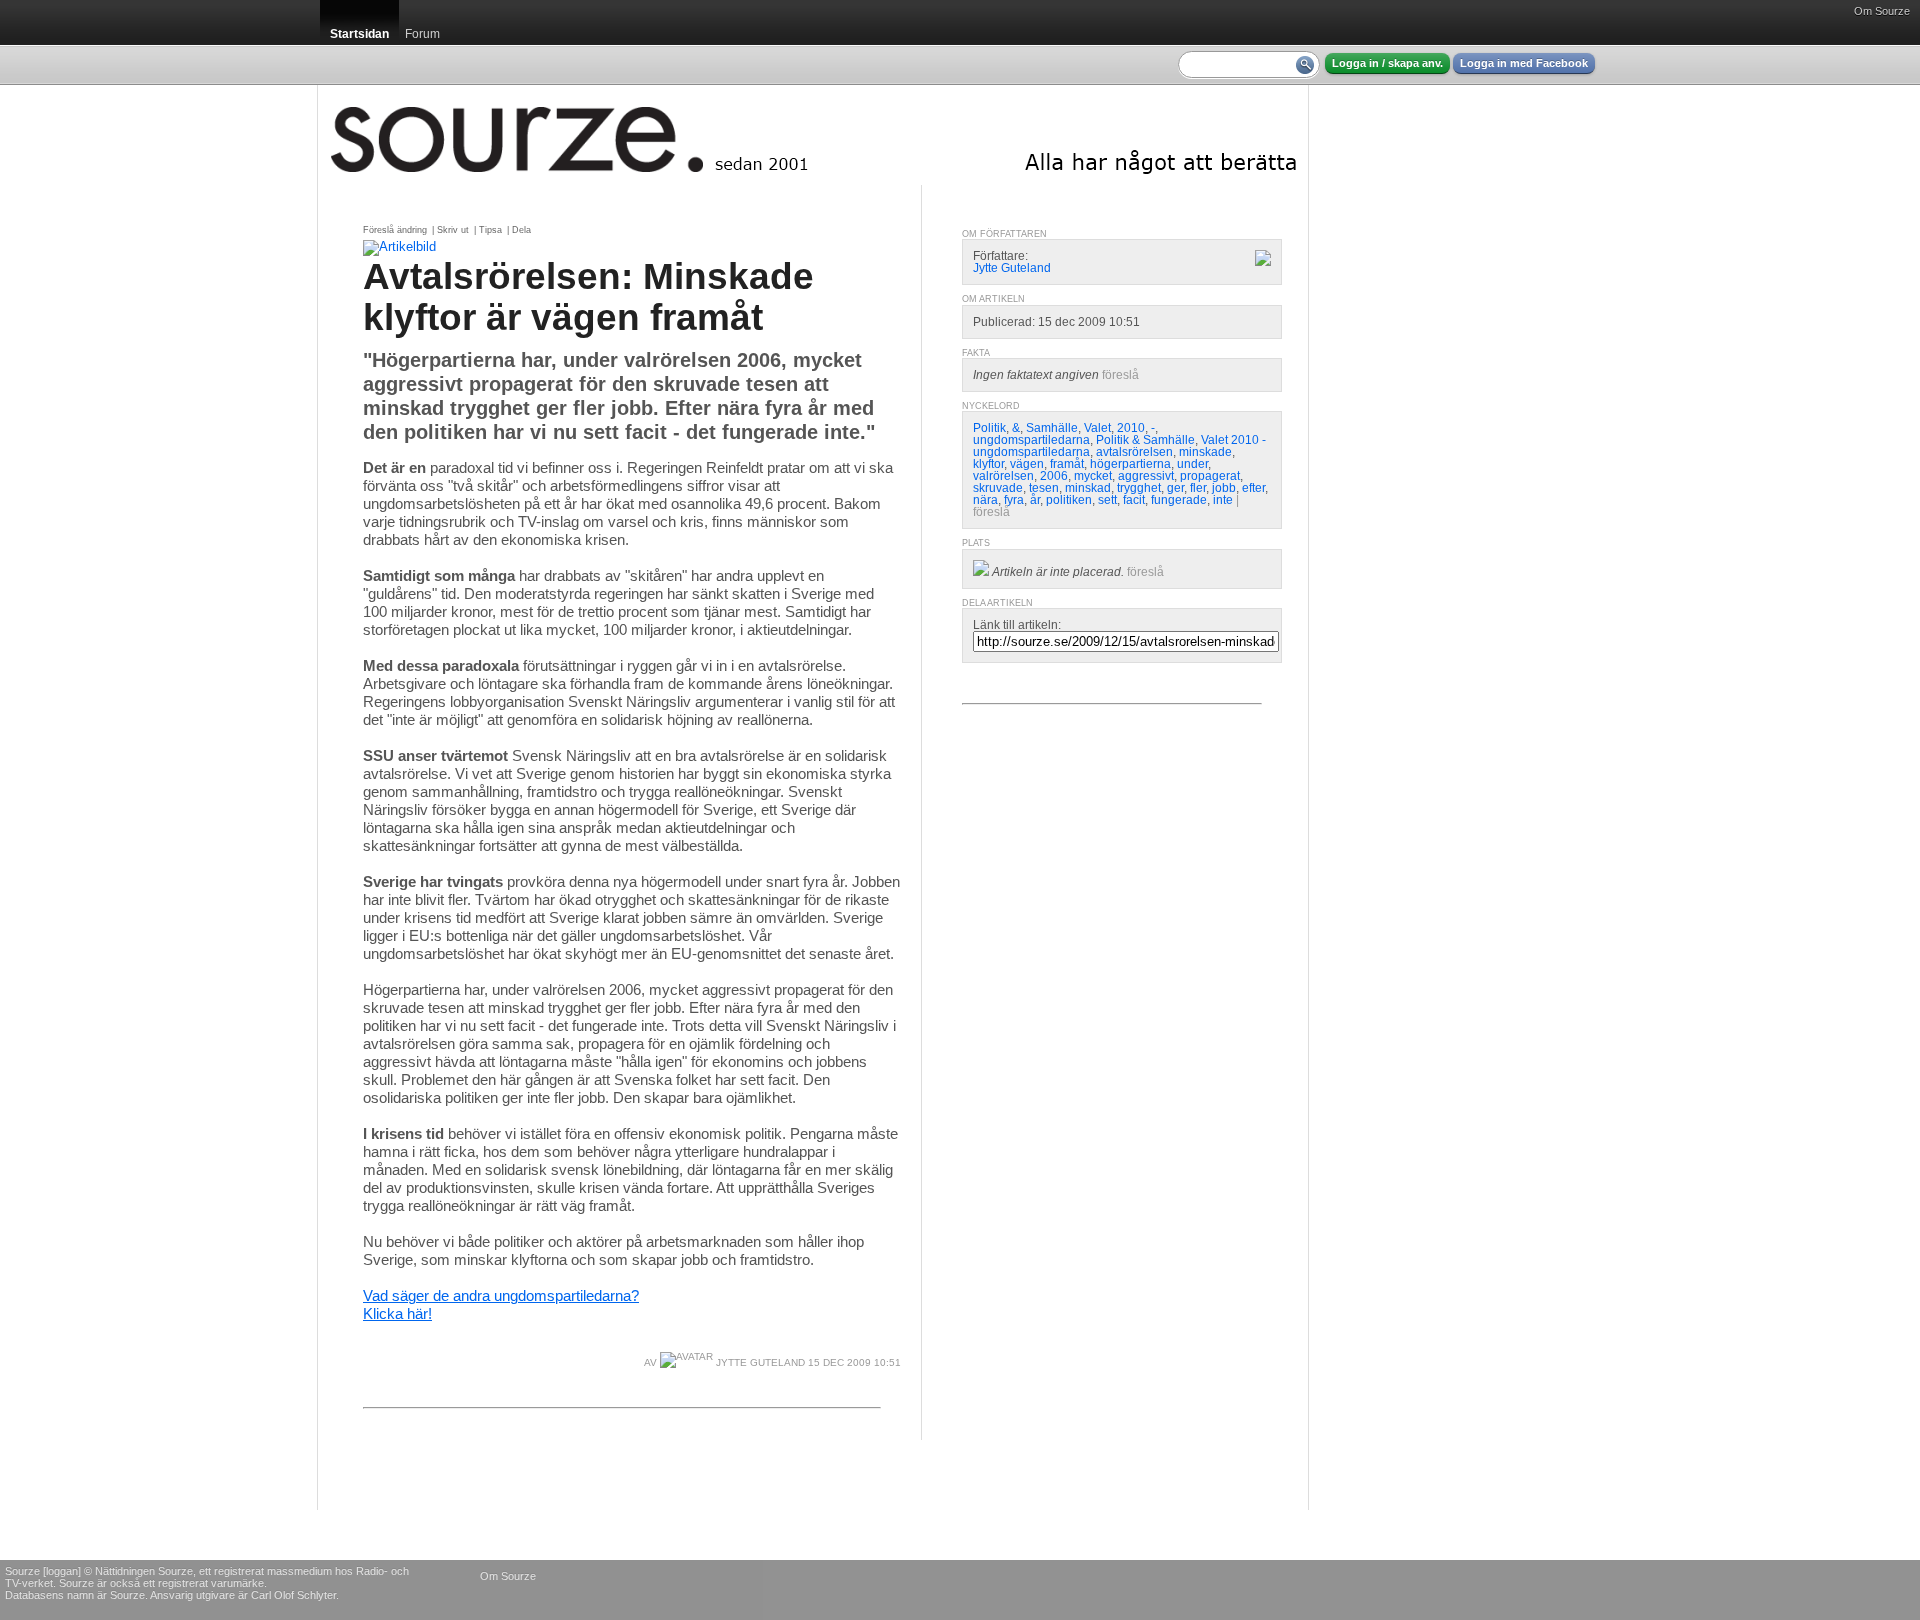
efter (1253, 488)
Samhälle (1052, 428)
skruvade (998, 488)
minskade (1205, 452)
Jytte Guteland (759, 1362)
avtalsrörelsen (1134, 452)
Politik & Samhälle (1145, 440)
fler (1198, 488)
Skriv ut (453, 230)
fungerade (1179, 500)
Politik (989, 428)
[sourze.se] (813, 135)
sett (1107, 500)
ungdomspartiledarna (1031, 440)
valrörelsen (1003, 476)
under (1192, 464)
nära (985, 500)
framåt (1067, 464)
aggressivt (1146, 476)
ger (1175, 488)
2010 (1131, 428)
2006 (1054, 476)
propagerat (1210, 476)
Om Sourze (1882, 11)
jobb (1224, 488)
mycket (1093, 476)
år (1035, 500)
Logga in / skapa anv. (1387, 63)
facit (1134, 500)
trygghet (1139, 488)
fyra (1014, 500)
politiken (1069, 500)
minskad (1088, 488)
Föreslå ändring (395, 230)
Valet (1097, 428)
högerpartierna (1130, 464)
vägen (1027, 464)
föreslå (1120, 375)
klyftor (988, 464)
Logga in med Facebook (1524, 63)
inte (1223, 500)
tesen (1044, 488)
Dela (521, 230)
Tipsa (490, 230)
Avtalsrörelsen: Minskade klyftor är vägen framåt (588, 296)
